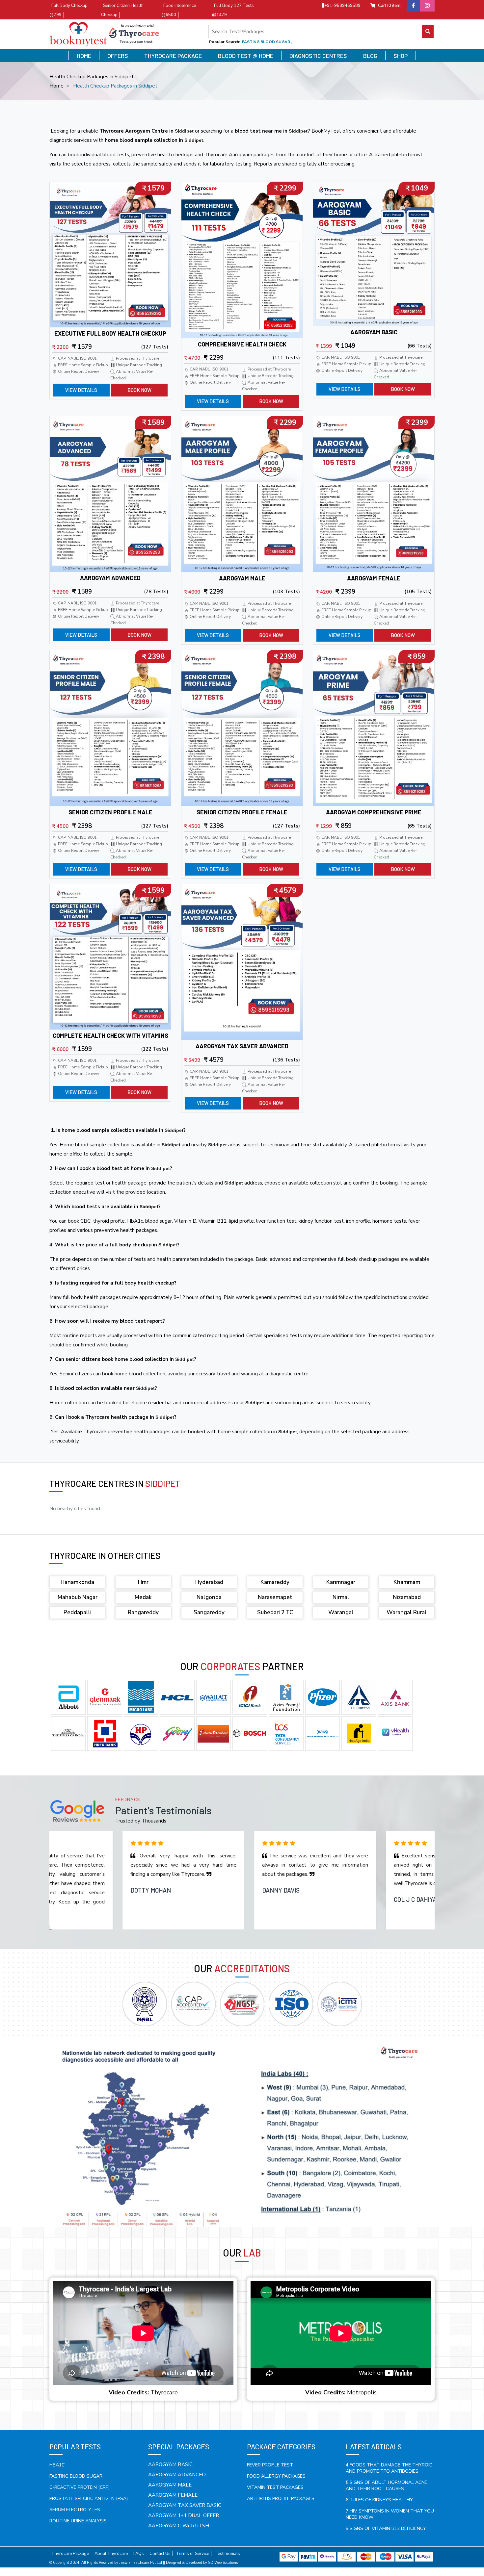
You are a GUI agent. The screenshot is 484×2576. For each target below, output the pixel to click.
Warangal (341, 1612)
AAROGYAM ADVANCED (110, 578)
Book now (139, 390)
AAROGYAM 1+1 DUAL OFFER (184, 2515)
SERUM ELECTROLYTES (75, 2510)
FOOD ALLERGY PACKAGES (276, 2476)
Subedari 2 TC (275, 1612)
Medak (143, 1597)
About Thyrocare (111, 2554)
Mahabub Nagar (78, 1597)
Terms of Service (193, 2554)
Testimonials (227, 2554)
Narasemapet (275, 1597)
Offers (118, 56)
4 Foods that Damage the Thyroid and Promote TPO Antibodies (389, 2468)
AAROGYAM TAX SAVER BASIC (185, 2505)
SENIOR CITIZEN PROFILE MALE (110, 812)
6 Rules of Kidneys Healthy (379, 2500)
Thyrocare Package (173, 56)
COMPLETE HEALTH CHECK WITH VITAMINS (110, 1035)
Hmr (143, 1582)
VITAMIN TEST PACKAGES (275, 2487)
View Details (81, 390)
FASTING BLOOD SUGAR (76, 2476)
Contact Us (160, 2554)
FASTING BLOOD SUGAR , (267, 42)
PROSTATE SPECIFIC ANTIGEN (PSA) (89, 2499)
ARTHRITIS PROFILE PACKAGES (281, 2499)
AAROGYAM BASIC (374, 332)
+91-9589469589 (342, 6)
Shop (401, 56)
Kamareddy (275, 1582)
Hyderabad (209, 1582)
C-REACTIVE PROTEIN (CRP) (80, 2487)
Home (84, 56)
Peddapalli (78, 1612)
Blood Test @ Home (246, 56)
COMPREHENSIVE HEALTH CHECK (242, 344)
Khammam (407, 1582)
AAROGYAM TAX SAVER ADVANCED (242, 1046)
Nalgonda (209, 1597)
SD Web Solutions (223, 2563)
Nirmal (341, 1597)
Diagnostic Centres (318, 56)
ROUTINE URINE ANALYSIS (78, 2521)
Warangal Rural (407, 1612)
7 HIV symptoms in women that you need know (390, 2514)
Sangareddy (209, 1612)
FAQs (139, 2554)
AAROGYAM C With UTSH (179, 2526)
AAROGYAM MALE (242, 578)
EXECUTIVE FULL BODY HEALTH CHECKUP (110, 333)
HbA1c (57, 2465)
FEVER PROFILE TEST (270, 2465)
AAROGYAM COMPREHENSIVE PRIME (374, 812)
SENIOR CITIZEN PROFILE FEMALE (242, 812)
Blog (370, 56)
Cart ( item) (390, 6)
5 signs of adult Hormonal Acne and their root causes (387, 2486)
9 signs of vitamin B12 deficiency (386, 2528)
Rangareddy (143, 1612)
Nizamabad (407, 1597)
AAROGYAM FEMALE (374, 578)
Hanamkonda (77, 1582)
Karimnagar (341, 1582)
